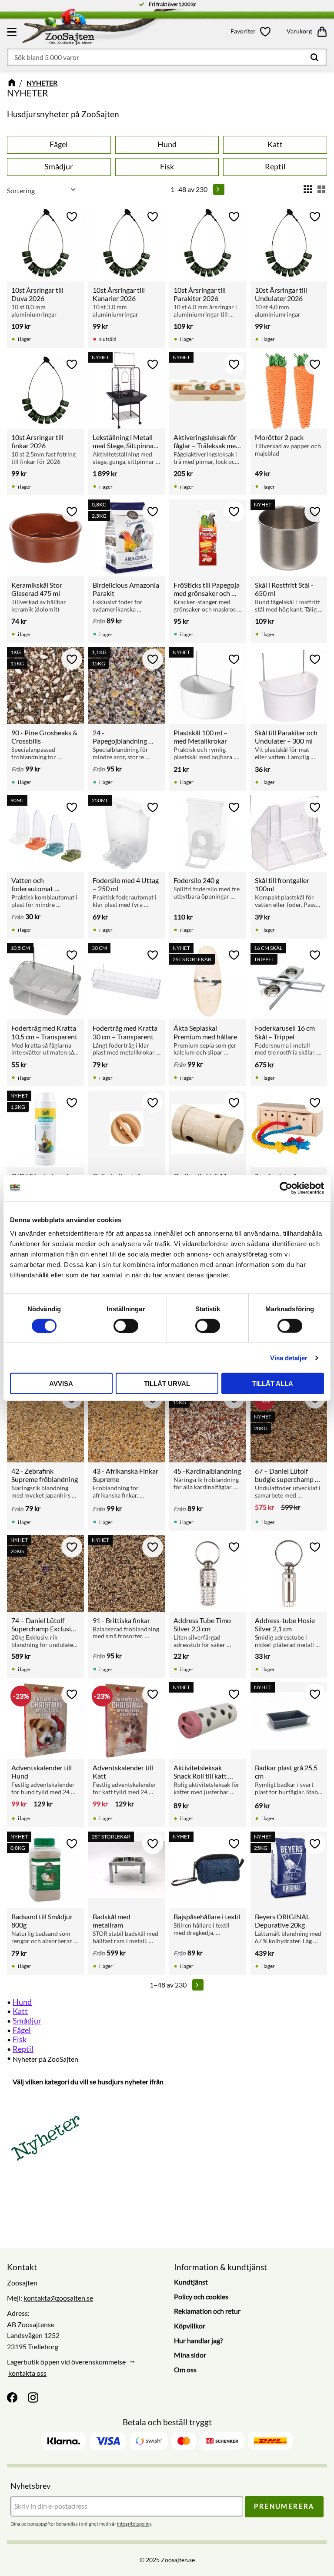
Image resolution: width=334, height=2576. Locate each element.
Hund (22, 2002)
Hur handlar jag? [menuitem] (198, 2340)
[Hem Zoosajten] (112, 29)
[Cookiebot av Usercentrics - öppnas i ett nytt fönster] (286, 1188)
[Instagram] (33, 2397)
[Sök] (314, 57)
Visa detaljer (289, 1357)
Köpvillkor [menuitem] (190, 2326)
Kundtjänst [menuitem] (191, 2282)
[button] (13, 32)
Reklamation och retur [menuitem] (207, 2311)
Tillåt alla (273, 1384)
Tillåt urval (167, 1384)
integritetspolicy (134, 2524)
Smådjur (27, 2020)
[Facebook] (12, 2397)
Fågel (22, 2030)
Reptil (23, 2049)
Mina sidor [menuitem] (190, 2355)
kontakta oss (27, 2373)
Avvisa (61, 1384)
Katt (20, 2011)
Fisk (20, 2039)
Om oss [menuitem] (185, 2369)
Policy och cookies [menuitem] (201, 2297)
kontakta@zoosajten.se (58, 2298)
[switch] (126, 1326)
